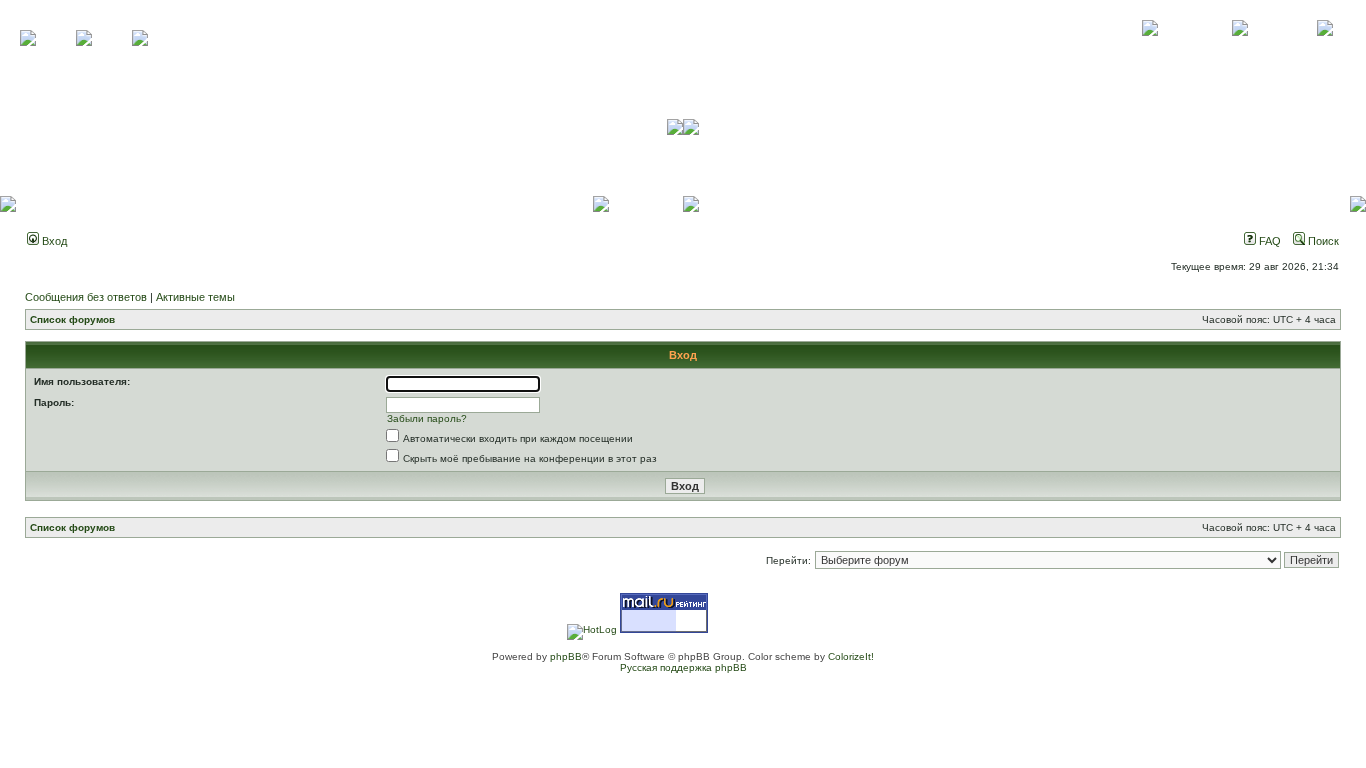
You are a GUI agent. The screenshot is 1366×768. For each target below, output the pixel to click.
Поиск (1322, 241)
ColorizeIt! (851, 656)
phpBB (566, 656)
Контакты (1239, 50)
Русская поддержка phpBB (683, 667)
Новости (1324, 50)
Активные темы (195, 297)
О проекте (1150, 50)
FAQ (1268, 241)
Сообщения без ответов (86, 297)
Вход (53, 241)
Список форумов (72, 319)
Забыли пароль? (427, 418)
